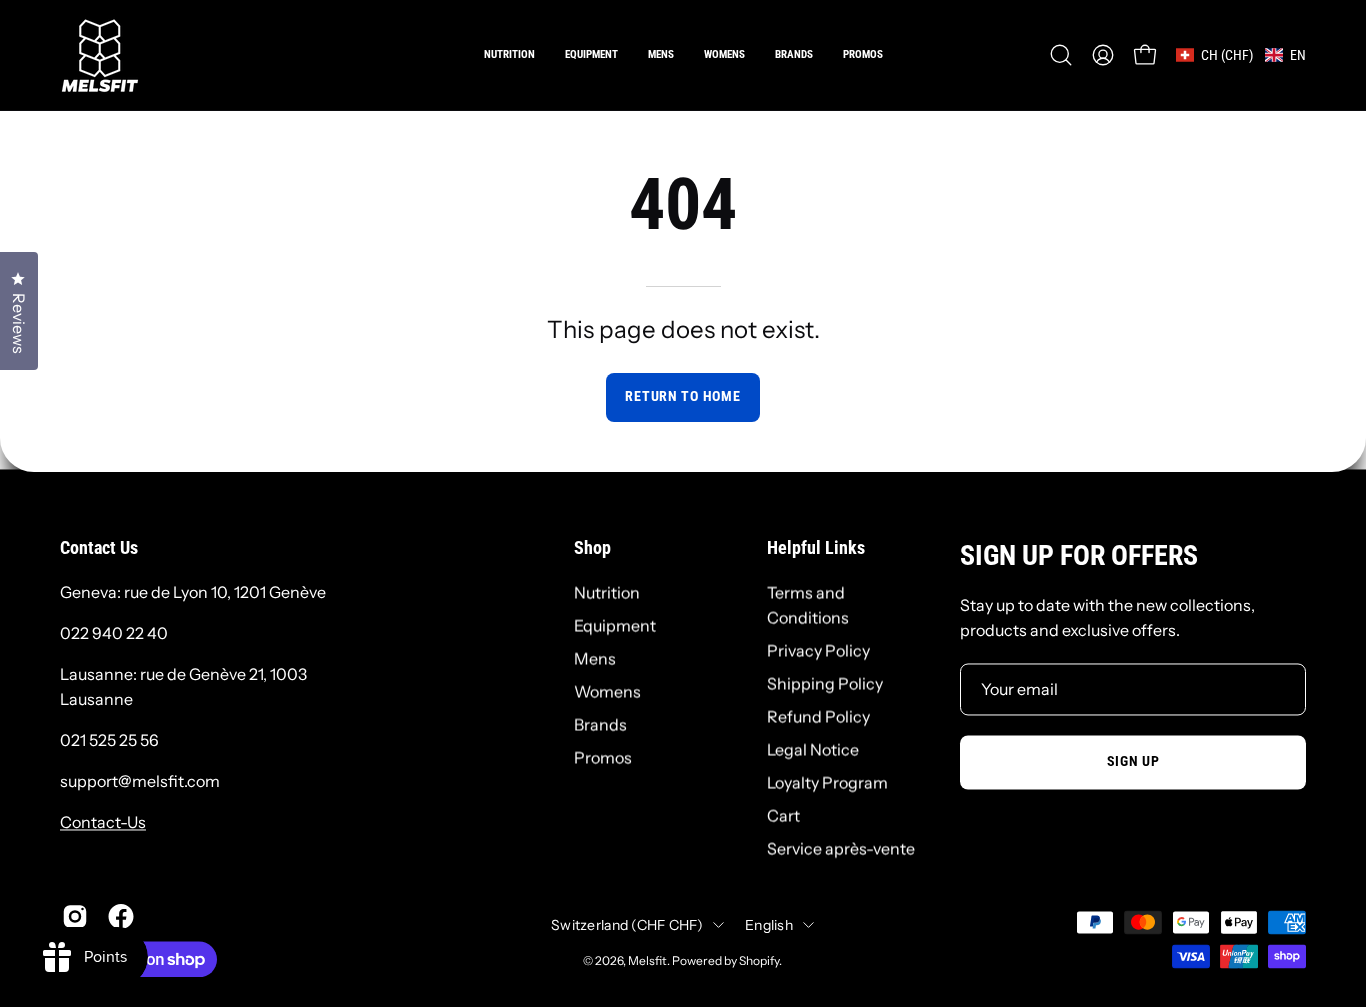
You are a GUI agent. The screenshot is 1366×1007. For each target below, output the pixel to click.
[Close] (1019, 283)
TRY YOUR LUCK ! (910, 596)
